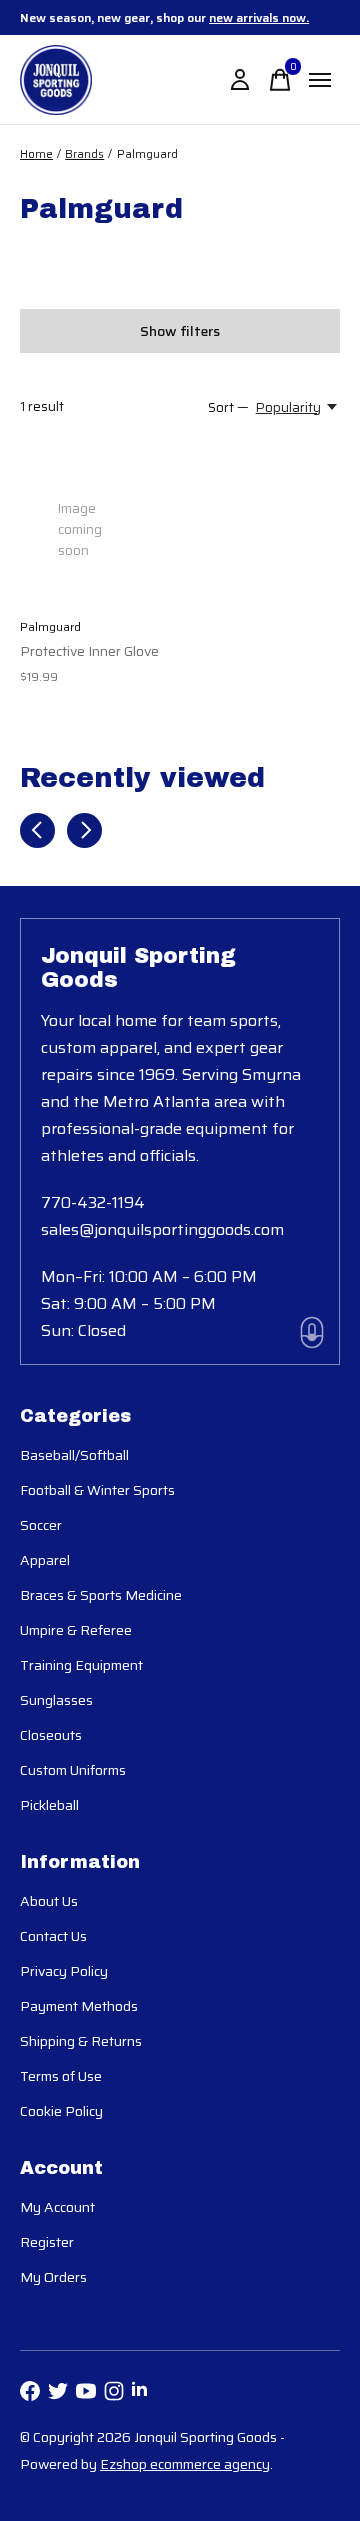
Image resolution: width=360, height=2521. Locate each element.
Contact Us (53, 1936)
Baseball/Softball (74, 1455)
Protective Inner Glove (89, 651)
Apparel (45, 1560)
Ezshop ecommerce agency (185, 2464)
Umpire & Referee (76, 1630)
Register (47, 2242)
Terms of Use (61, 2076)
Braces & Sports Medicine (101, 1595)
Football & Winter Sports (97, 1490)
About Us (49, 1901)
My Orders (53, 2277)
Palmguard (50, 626)
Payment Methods (79, 2006)
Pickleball (49, 1805)
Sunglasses (56, 1700)
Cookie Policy (61, 2111)
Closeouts (51, 1735)
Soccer (41, 1525)
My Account (57, 2207)
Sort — (228, 407)
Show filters (180, 331)
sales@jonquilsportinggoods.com (162, 1229)
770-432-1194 (93, 1202)
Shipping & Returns (81, 2041)
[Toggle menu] (320, 80)
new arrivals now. (259, 17)
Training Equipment (81, 1665)
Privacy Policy (64, 1971)
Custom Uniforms (73, 1770)
